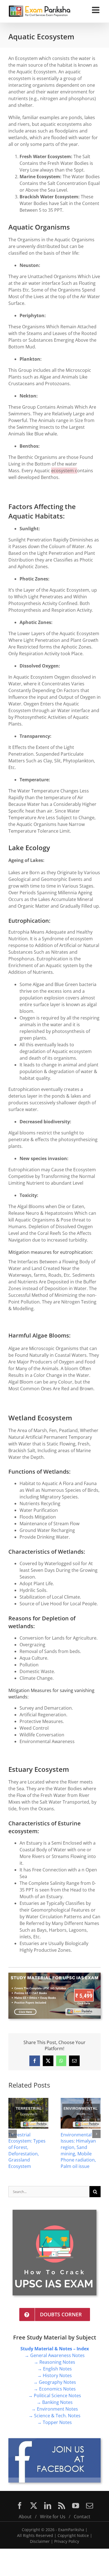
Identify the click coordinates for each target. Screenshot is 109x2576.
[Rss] (62, 2506)
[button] (13, 2134)
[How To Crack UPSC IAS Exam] (54, 2212)
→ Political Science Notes (55, 2396)
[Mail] (90, 2506)
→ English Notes (55, 2369)
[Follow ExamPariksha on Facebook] (54, 2440)
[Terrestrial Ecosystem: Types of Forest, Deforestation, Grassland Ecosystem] (28, 2101)
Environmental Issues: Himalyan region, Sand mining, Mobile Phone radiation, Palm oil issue (78, 2150)
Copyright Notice (73, 2535)
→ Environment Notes (55, 2409)
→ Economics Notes (55, 2389)
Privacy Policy (67, 2541)
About (25, 2517)
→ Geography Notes (55, 2382)
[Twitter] (34, 2506)
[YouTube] (76, 2506)
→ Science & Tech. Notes (54, 2416)
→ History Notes (54, 2375)
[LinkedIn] (48, 2506)
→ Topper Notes (54, 2422)
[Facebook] (20, 2506)
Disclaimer (40, 2541)
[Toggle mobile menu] (96, 10)
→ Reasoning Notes (54, 2362)
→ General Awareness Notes (55, 2355)
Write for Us (53, 2517)
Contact (82, 2517)
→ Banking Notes (55, 2402)
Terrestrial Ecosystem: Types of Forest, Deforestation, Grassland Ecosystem (27, 2150)
